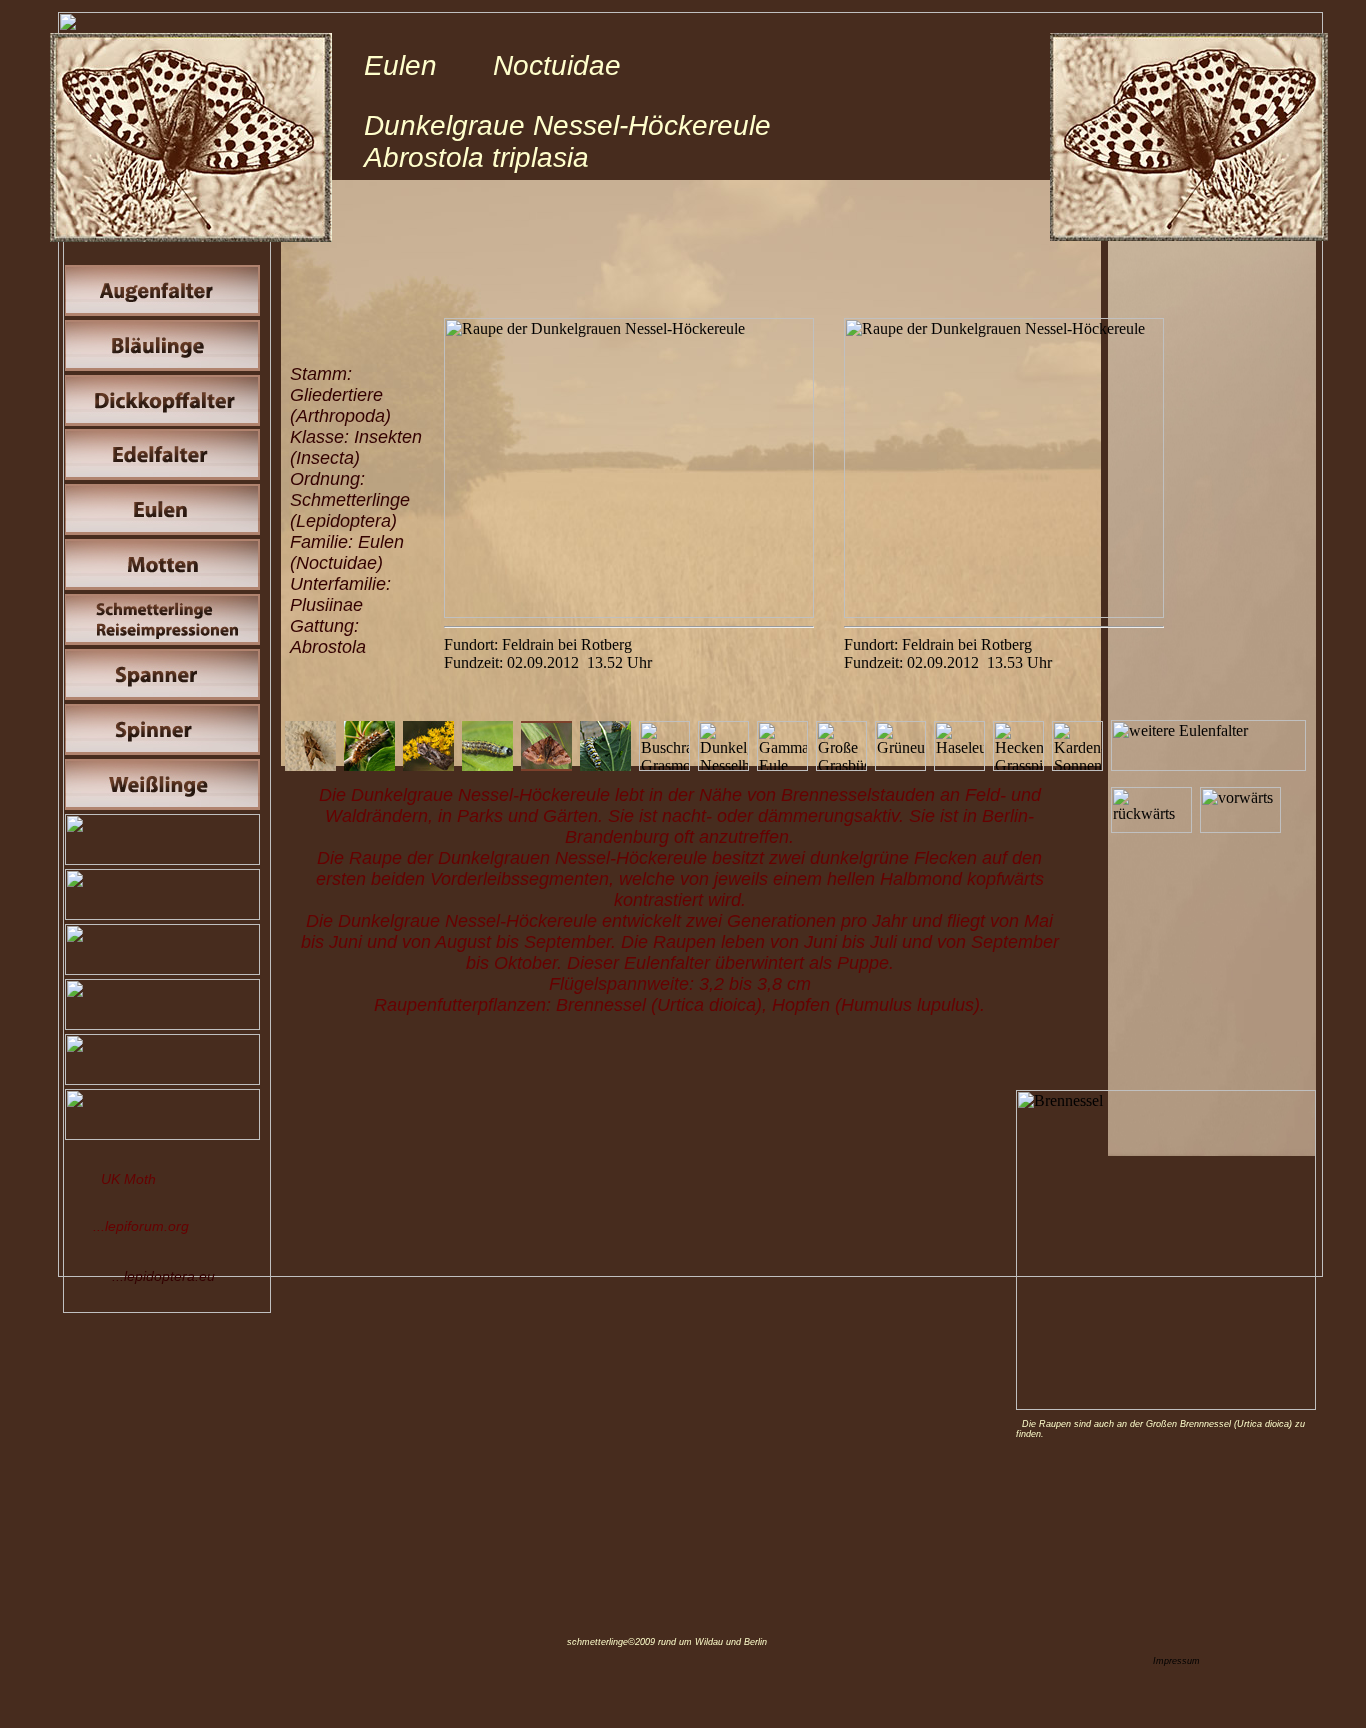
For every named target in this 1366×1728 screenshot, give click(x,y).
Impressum (1176, 1661)
